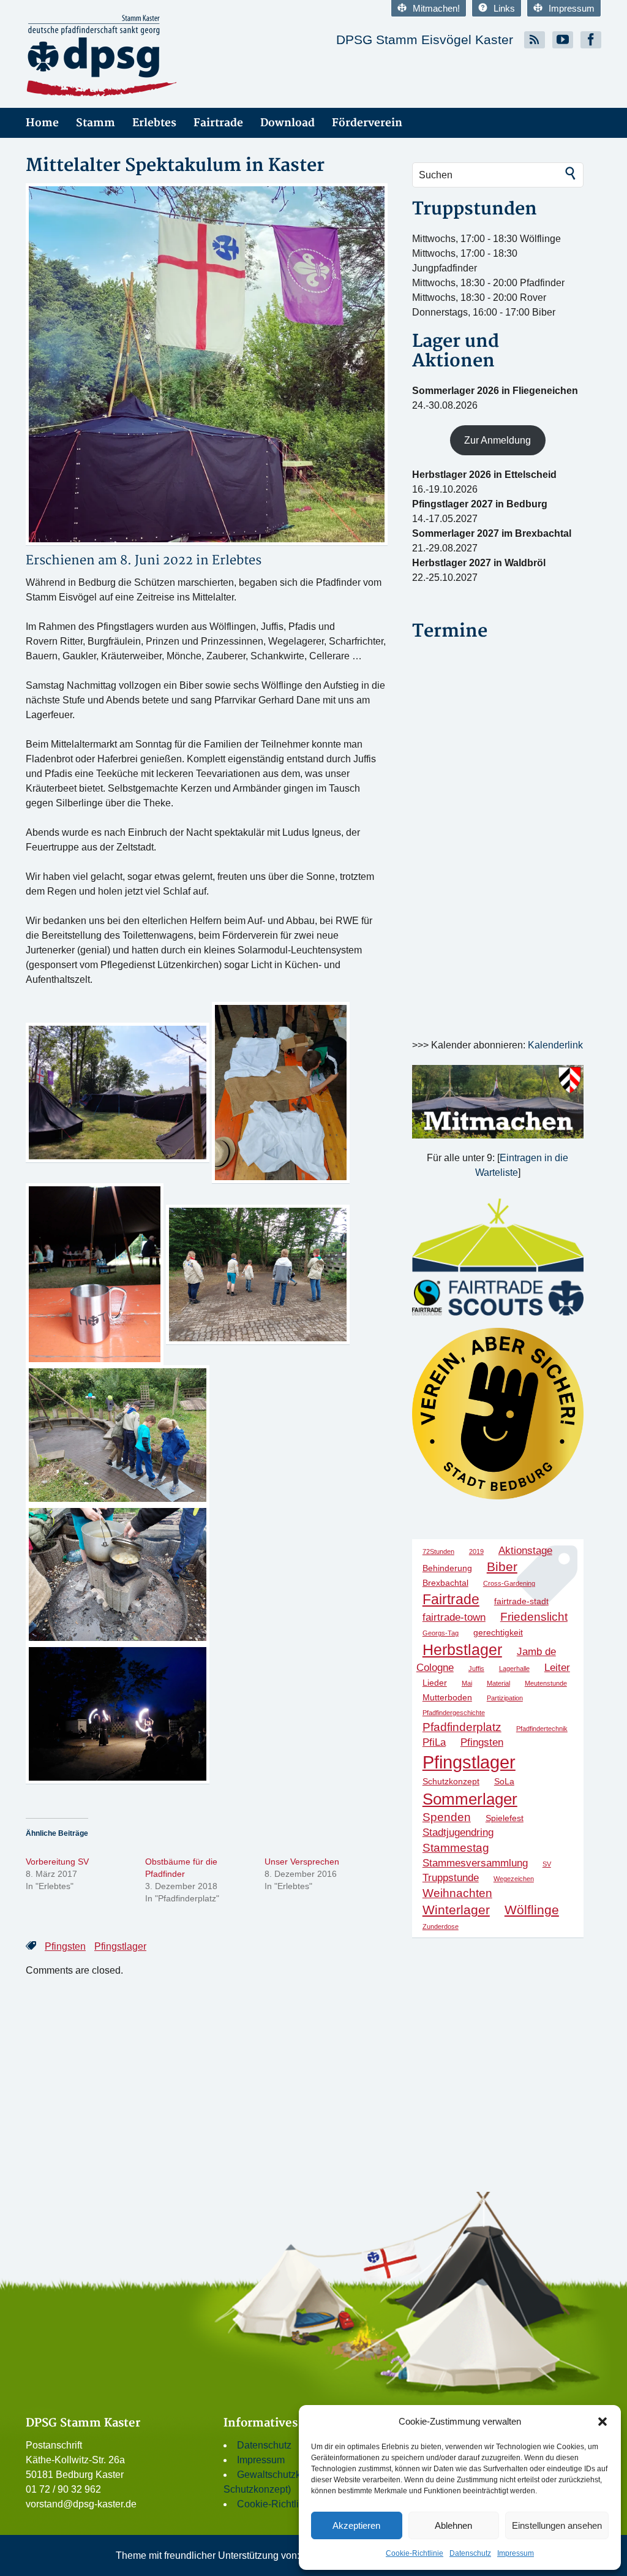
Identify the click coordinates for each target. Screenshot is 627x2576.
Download (287, 123)
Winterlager (456, 1910)
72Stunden (438, 1551)
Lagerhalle (514, 1669)
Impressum (516, 2553)
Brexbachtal (445, 1583)
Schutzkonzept (451, 1781)
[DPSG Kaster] (165, 56)
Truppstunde (451, 1878)
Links (504, 8)
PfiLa (434, 1742)
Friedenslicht (534, 1617)
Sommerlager (470, 1799)
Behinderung (447, 1568)
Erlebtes (154, 123)
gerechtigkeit (498, 1632)
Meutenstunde (546, 1683)
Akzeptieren (356, 2525)
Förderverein (367, 123)
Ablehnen (453, 2525)
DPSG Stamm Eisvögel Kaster (425, 40)
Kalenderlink (555, 1045)
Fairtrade (218, 123)
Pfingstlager (120, 1946)
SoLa (504, 1781)
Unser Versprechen (302, 1862)
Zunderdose (441, 1926)
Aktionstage (525, 1551)
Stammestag (456, 1848)
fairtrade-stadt (521, 1601)
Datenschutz (470, 2553)
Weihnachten (457, 1893)
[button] (603, 2422)
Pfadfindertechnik (542, 1729)
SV (547, 1864)
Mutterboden (447, 1697)
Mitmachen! (436, 8)
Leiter (557, 1668)
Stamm (96, 123)
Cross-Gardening (509, 1583)
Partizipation (505, 1698)
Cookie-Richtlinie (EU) (286, 2504)
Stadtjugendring (458, 1832)
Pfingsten (65, 1946)
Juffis (476, 1669)
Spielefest (505, 1818)
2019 (476, 1551)
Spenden (447, 1817)
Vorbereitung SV (57, 1862)
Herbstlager (462, 1650)
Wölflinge (532, 1910)
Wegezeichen (514, 1879)
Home (42, 123)
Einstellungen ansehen (557, 2525)
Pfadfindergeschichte (454, 1713)
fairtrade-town (454, 1617)
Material (498, 1683)
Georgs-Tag (441, 1633)
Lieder (435, 1683)
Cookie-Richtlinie (415, 2553)
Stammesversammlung (475, 1863)
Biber (502, 1566)
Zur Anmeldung (497, 440)
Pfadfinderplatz (462, 1727)
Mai (467, 1683)
